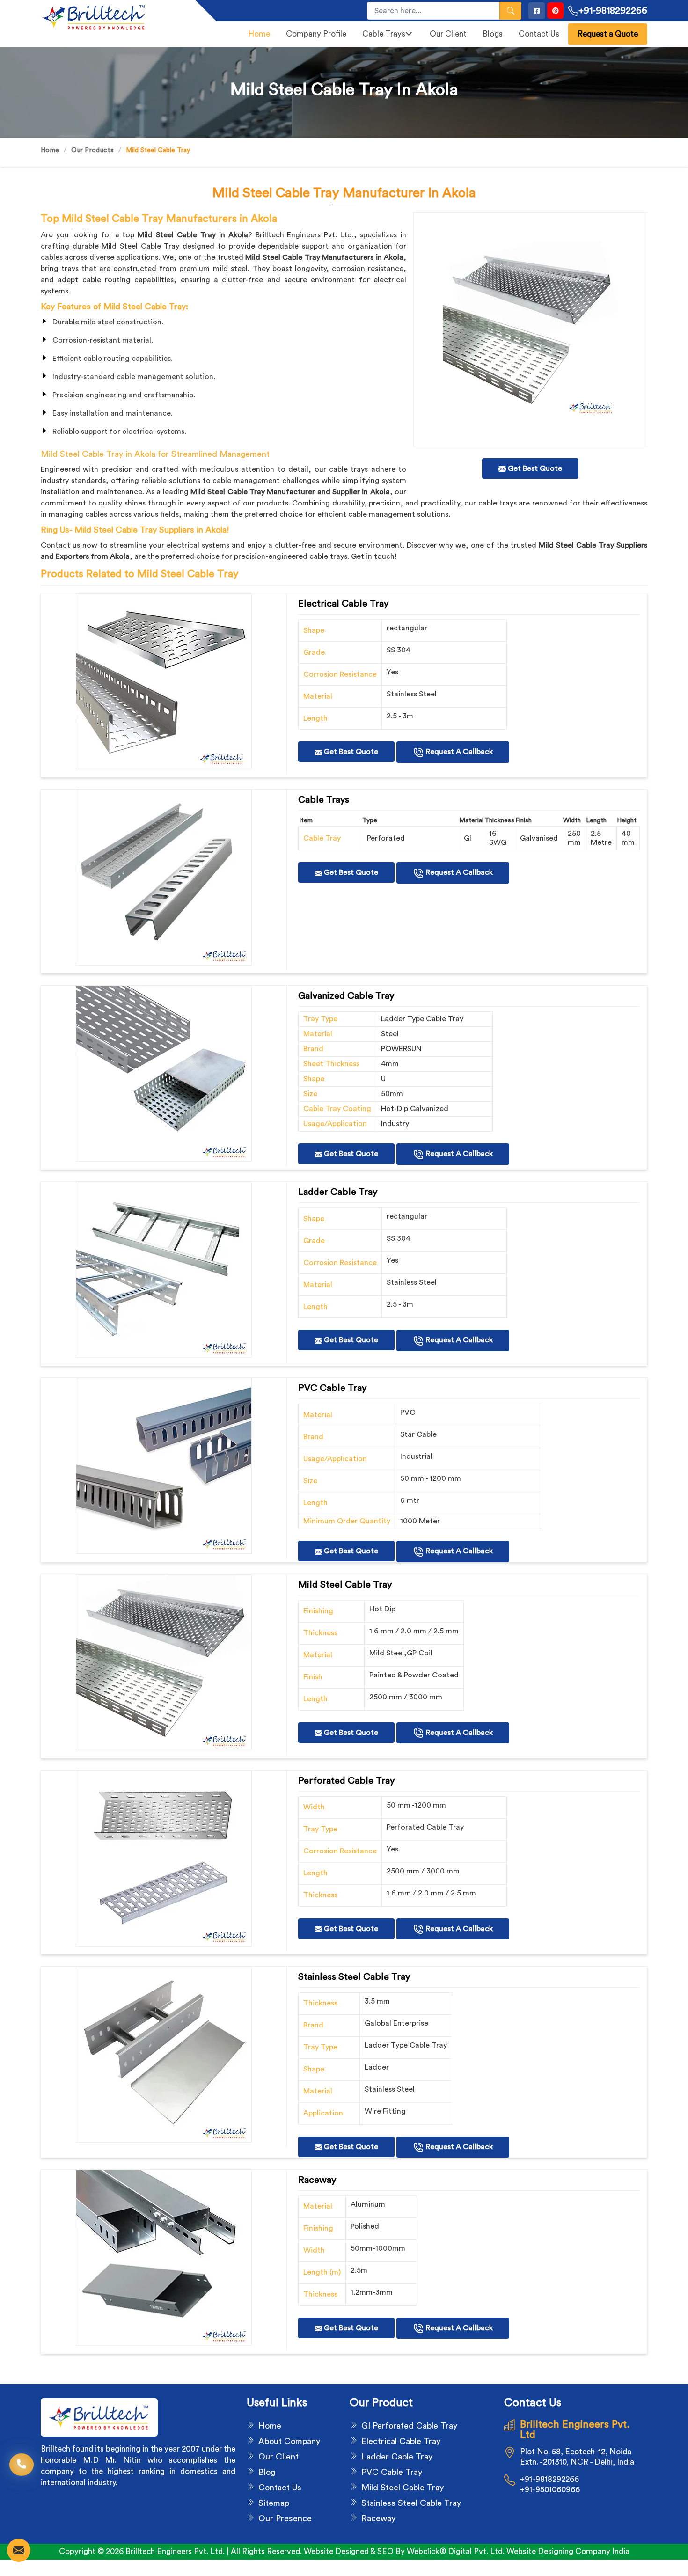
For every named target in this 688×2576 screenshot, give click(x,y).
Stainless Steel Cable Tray (411, 2503)
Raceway (378, 2518)
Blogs (493, 34)
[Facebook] (537, 11)
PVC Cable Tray (392, 2472)
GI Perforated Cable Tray (409, 2426)
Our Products (92, 150)
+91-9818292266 (613, 11)
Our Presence (285, 2518)
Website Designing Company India (568, 2551)
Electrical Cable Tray (401, 2441)
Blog (267, 2472)
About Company (289, 2441)
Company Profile (316, 34)
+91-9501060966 (550, 2490)
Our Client (448, 34)
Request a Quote (608, 34)
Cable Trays (384, 34)
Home (259, 34)
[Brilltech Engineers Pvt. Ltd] (112, 17)
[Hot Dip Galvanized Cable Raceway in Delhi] (164, 681)
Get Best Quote (350, 752)
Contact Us (539, 34)
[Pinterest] (555, 11)
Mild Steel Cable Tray (403, 2488)
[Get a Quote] (19, 2550)
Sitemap (274, 2503)
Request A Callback (458, 752)
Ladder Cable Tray (397, 2457)
